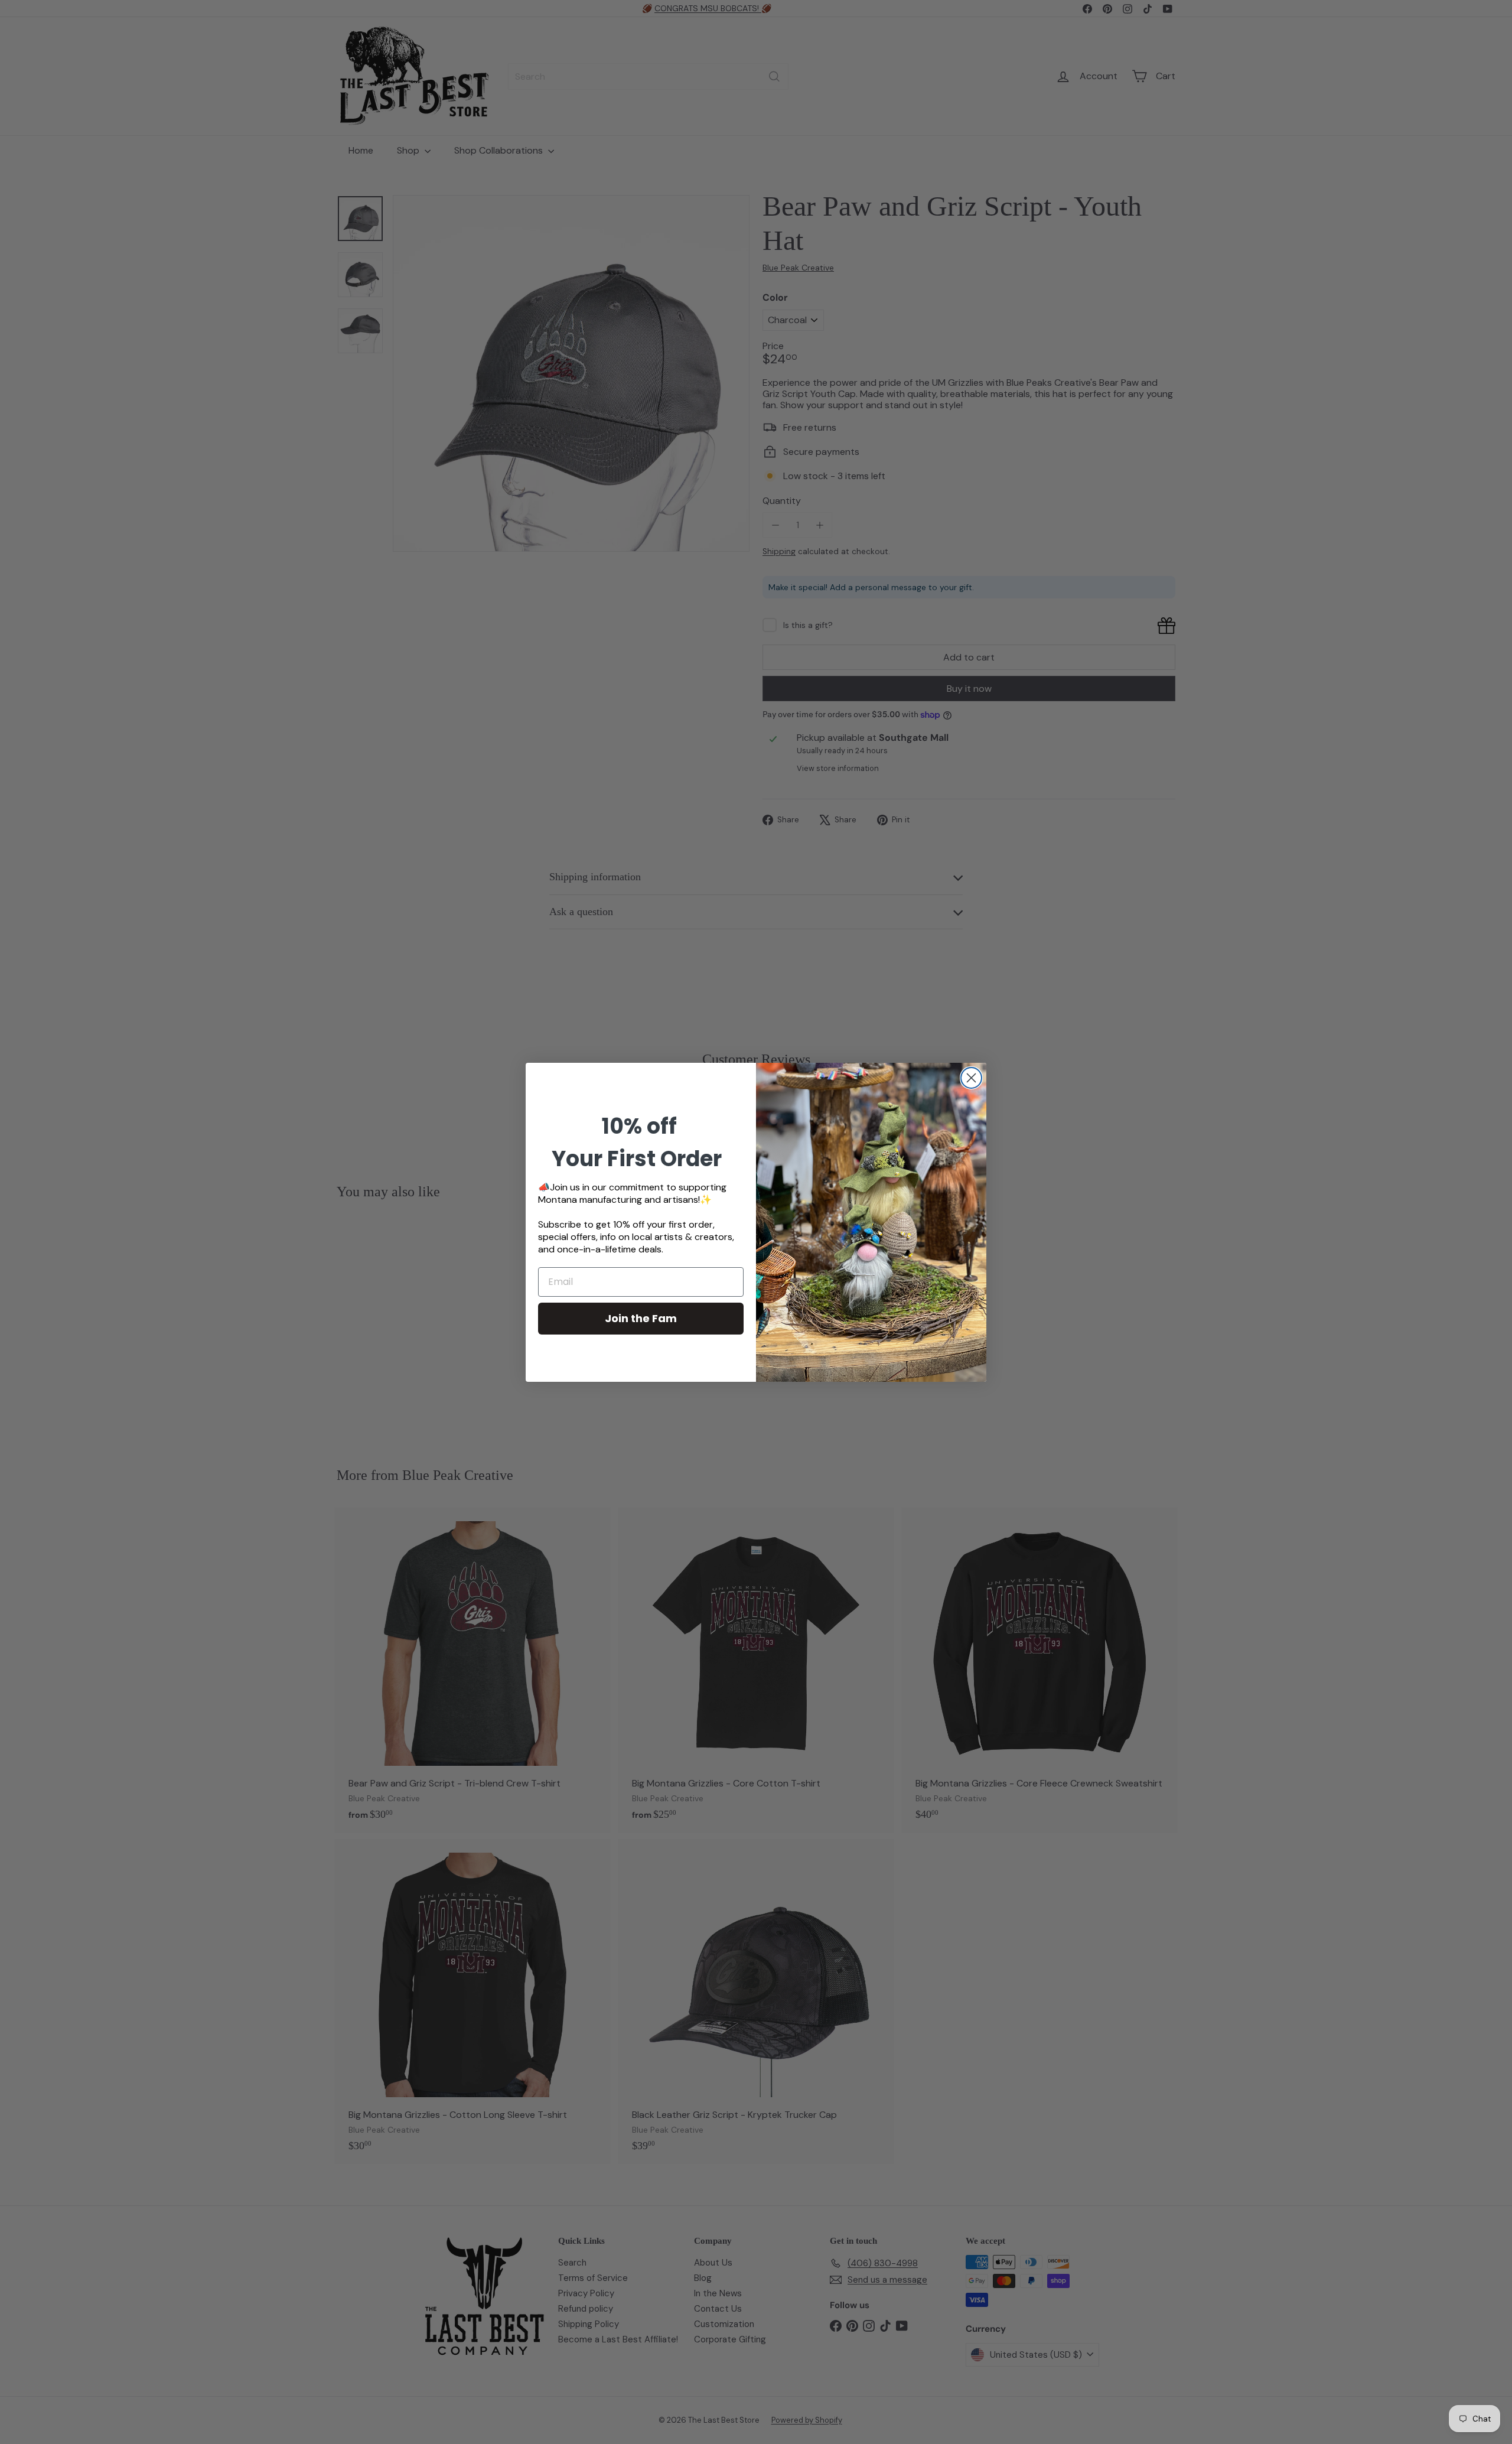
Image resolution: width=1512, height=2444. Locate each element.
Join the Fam (641, 1318)
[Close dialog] (971, 1078)
